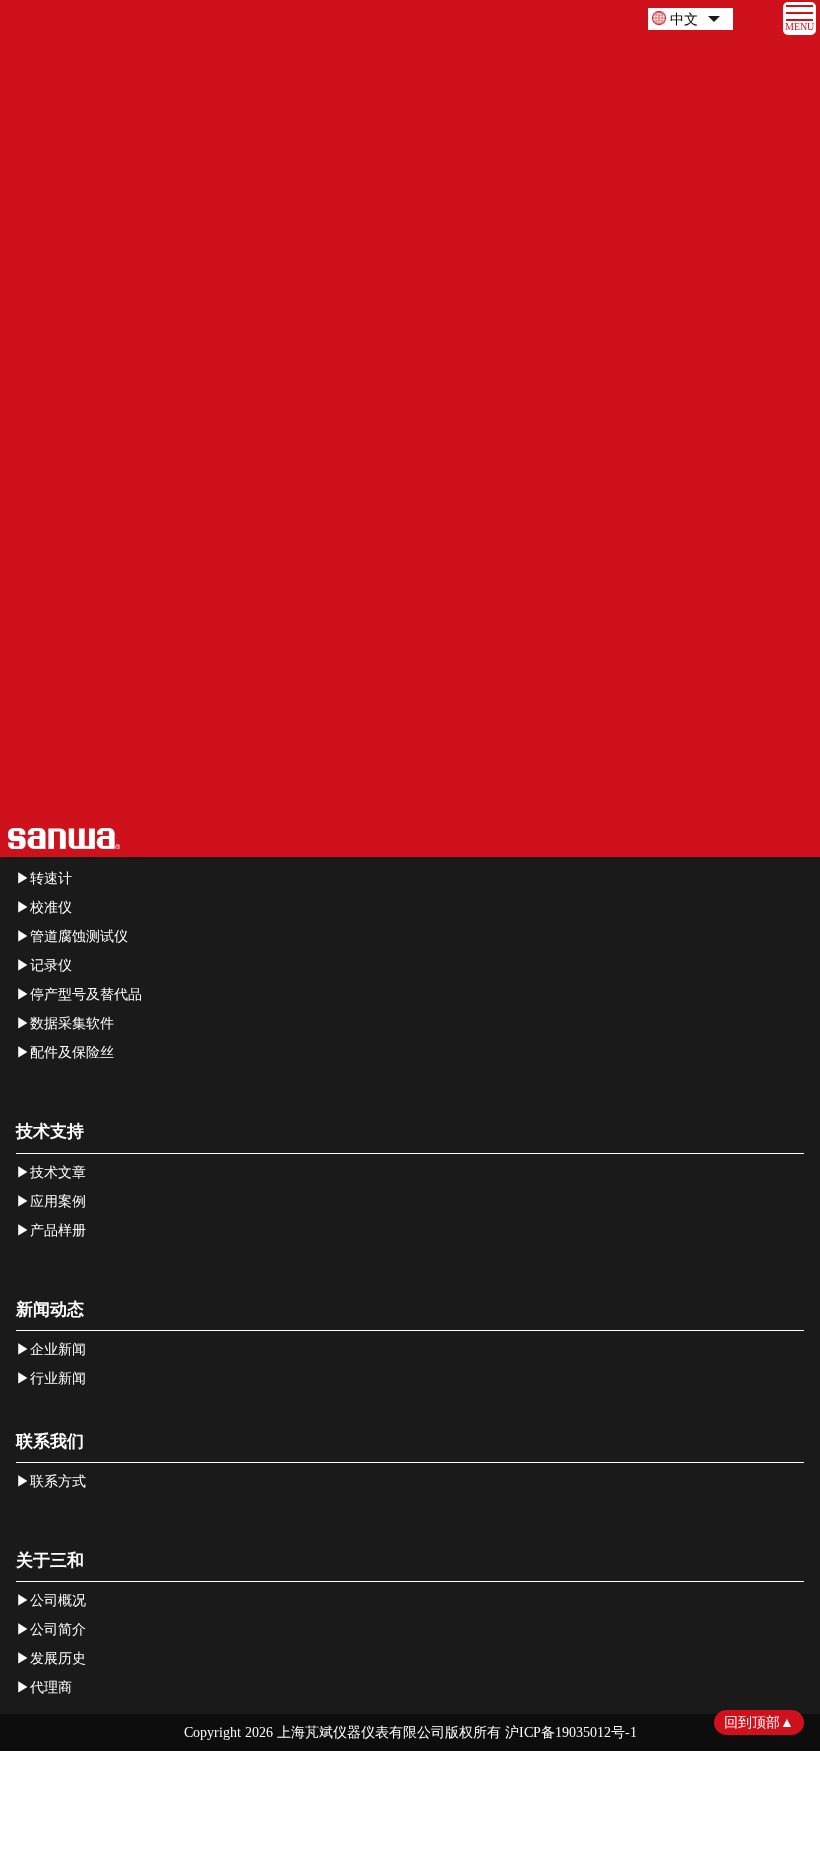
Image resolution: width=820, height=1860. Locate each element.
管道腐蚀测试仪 (79, 936)
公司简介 (58, 1629)
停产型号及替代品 (86, 994)
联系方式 (58, 1481)
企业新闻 (58, 1349)
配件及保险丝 (72, 1052)
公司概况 (58, 1600)
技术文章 (58, 1172)
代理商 (51, 1687)
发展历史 (58, 1658)
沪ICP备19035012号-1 (571, 1732)
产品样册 (58, 1230)
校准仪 (51, 907)
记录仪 (51, 965)
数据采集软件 (72, 1023)
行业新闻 (58, 1378)
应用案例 (58, 1201)
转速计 (51, 878)
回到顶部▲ (759, 1722)
